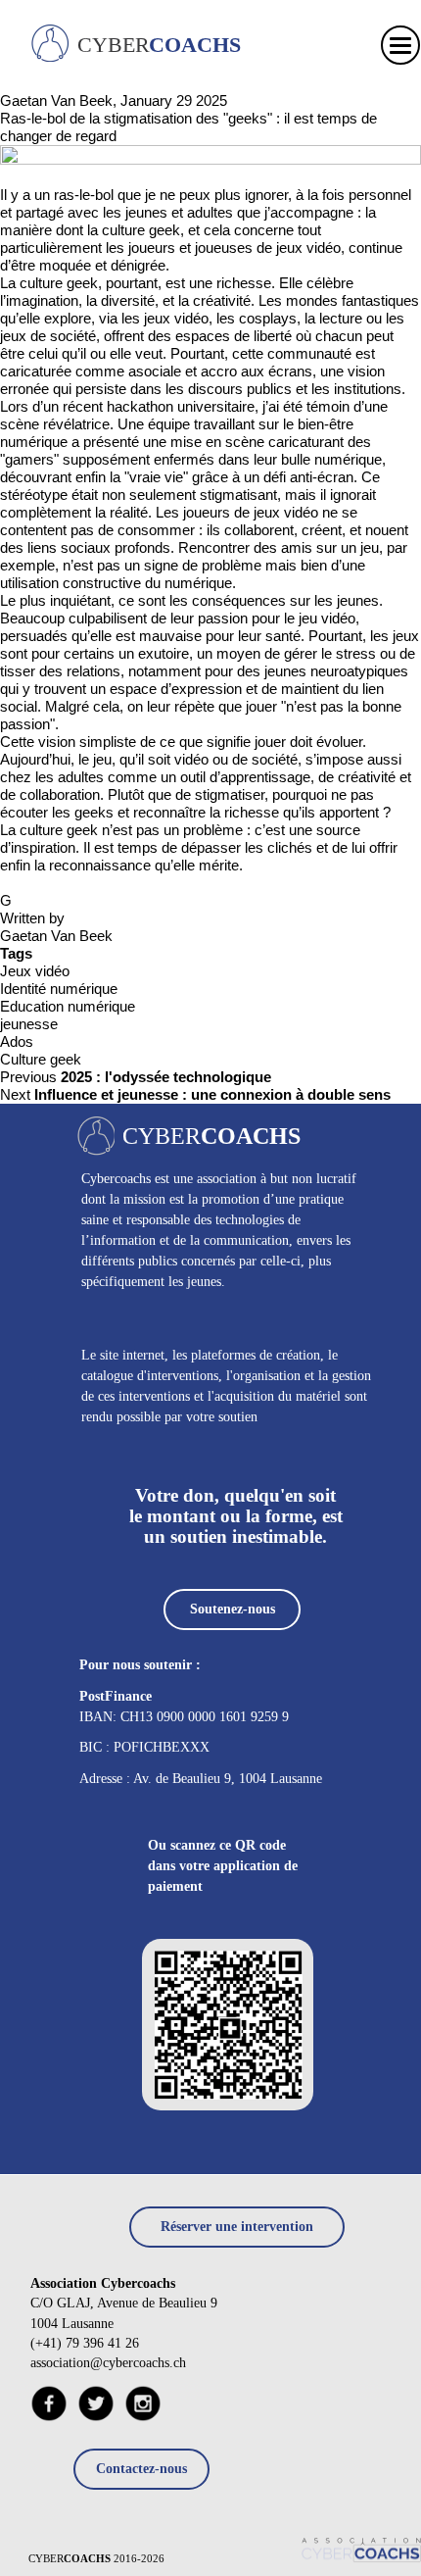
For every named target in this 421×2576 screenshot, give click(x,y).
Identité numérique (59, 989)
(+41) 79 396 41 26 (85, 2343)
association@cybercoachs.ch (108, 2363)
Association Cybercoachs (103, 2283)
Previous (136, 1077)
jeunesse (29, 1024)
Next (195, 1094)
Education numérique (68, 1006)
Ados (17, 1041)
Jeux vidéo (35, 971)
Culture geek (41, 1059)
